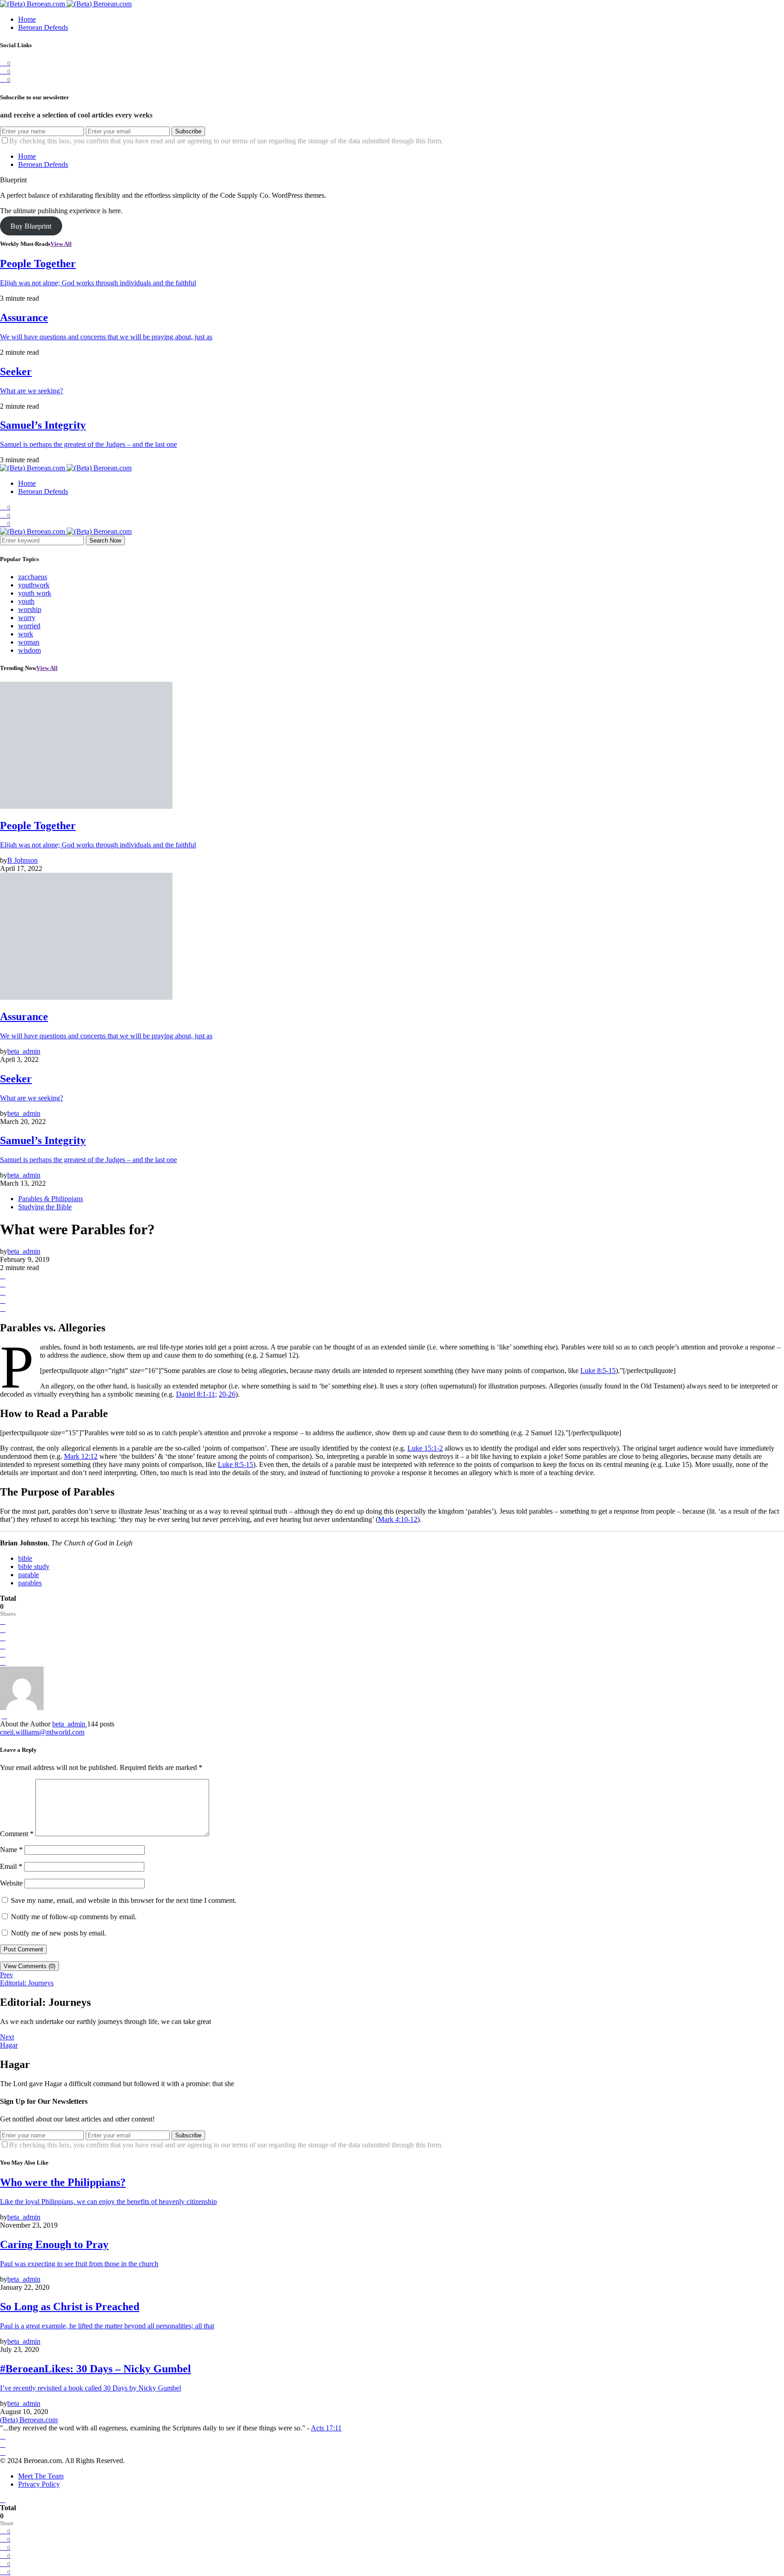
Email (11, 1866)
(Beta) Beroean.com (29, 2420)
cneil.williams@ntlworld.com (42, 1732)
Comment (17, 1834)
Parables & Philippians (51, 1199)
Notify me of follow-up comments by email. (74, 1917)
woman (29, 642)
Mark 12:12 (81, 1456)
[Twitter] (3, 2452)
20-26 (227, 1394)
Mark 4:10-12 (398, 1519)
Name (11, 1850)
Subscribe (188, 131)
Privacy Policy (39, 2484)
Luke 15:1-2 (425, 1448)
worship (30, 609)
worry (27, 618)
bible (25, 1558)
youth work (35, 593)
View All (61, 244)
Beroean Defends (43, 27)
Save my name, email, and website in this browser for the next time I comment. (124, 1900)
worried (29, 626)
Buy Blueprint (31, 226)
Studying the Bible (45, 1207)
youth (26, 601)
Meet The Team (41, 2476)
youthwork (34, 585)
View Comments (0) (29, 1966)
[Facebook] (3, 2436)
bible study (34, 1567)
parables (30, 1583)
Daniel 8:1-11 (196, 1394)
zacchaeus (33, 577)
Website (11, 1883)
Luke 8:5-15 (598, 1371)
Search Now (105, 540)
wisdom (29, 650)
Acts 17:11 (326, 2428)
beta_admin (70, 1724)
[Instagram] (3, 2444)
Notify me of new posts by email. (59, 1933)
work (26, 634)
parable (29, 1575)
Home (27, 19)
